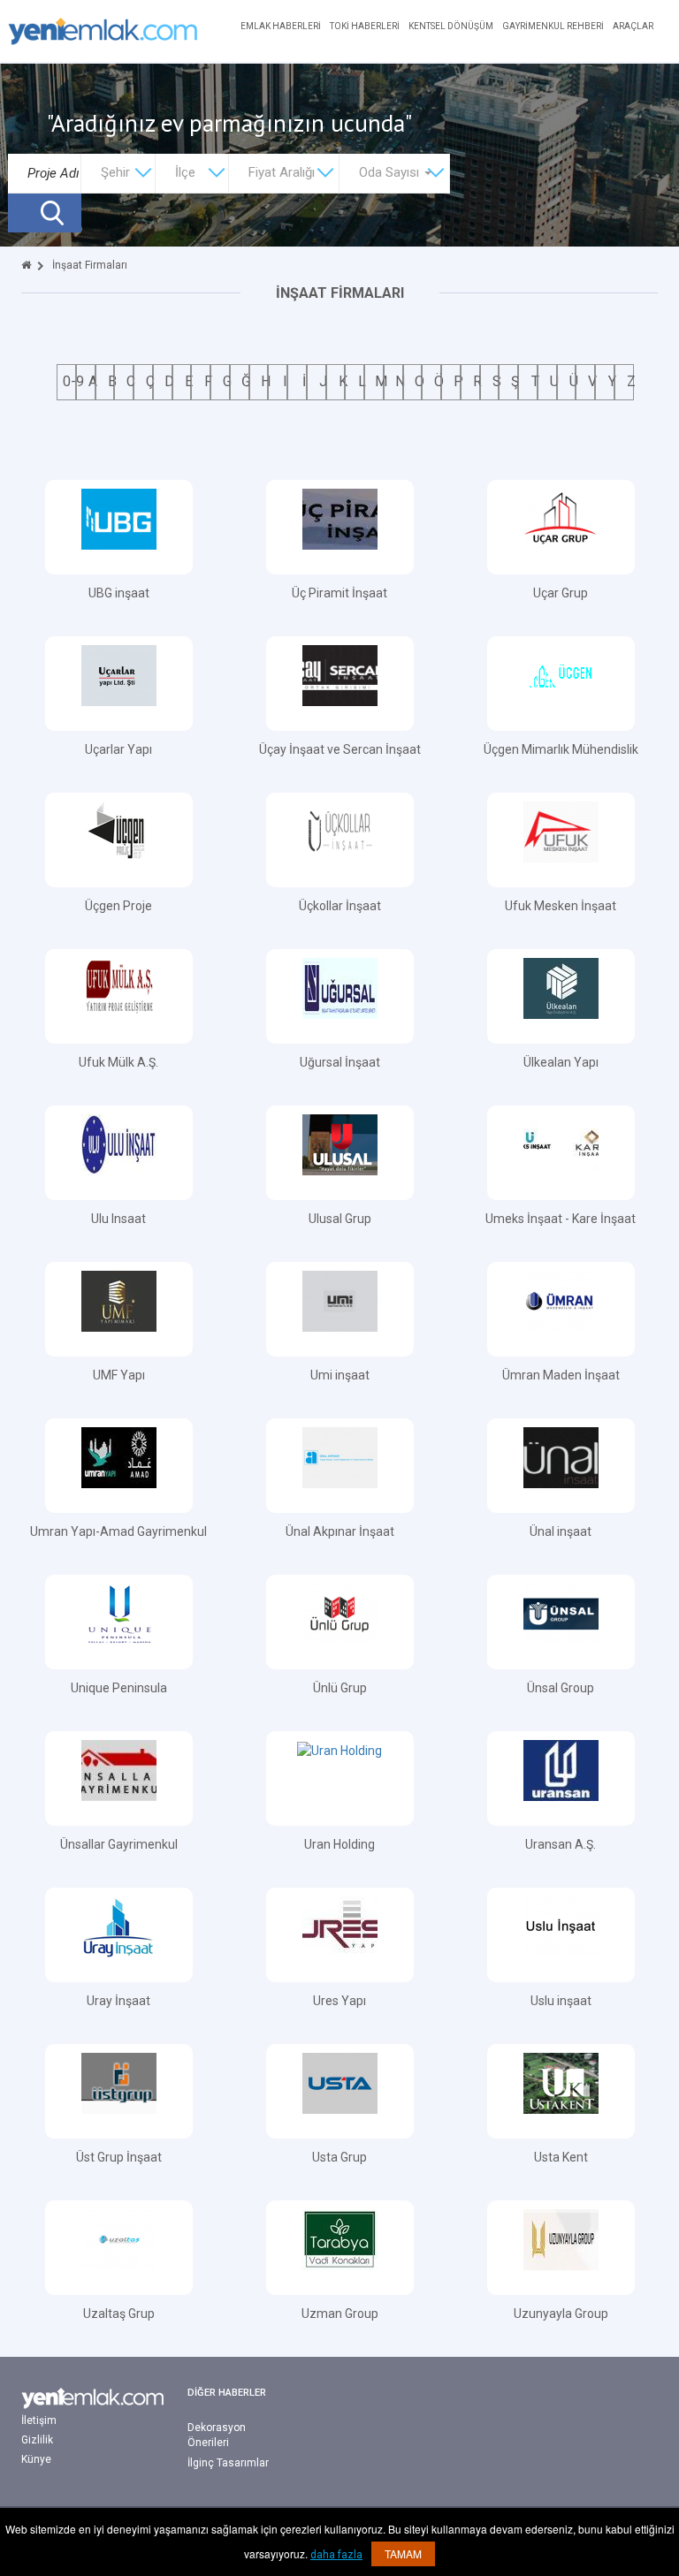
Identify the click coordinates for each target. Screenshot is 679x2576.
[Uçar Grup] (561, 518)
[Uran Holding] (339, 1750)
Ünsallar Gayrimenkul (119, 1844)
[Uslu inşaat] (561, 1926)
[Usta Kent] (561, 2082)
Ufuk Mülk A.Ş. (118, 1062)
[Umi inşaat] (340, 1300)
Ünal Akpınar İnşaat (340, 1531)
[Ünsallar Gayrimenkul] (119, 1769)
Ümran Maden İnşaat (561, 1375)
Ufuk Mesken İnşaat (561, 906)
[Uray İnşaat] (119, 1926)
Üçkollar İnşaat (340, 906)
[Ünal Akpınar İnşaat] (340, 1456)
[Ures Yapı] (340, 1926)
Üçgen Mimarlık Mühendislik (561, 749)
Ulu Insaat (118, 1219)
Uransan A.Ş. (561, 1844)
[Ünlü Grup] (340, 1613)
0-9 (73, 381)
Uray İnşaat (118, 2001)
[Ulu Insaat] (119, 1144)
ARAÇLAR (633, 26)
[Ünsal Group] (561, 1613)
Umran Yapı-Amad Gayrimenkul (118, 1531)
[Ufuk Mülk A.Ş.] (119, 987)
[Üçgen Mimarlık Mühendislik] (561, 674)
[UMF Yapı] (119, 1300)
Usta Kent (561, 2157)
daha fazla (336, 2555)
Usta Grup (339, 2157)
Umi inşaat (340, 1375)
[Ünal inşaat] (561, 1456)
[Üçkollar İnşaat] (340, 831)
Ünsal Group (561, 1688)
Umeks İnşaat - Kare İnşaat (561, 1219)
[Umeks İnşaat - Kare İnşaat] (561, 1144)
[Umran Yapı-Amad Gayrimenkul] (119, 1456)
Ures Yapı (339, 2001)
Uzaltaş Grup (119, 2314)
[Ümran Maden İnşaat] (561, 1300)
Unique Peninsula (119, 1688)
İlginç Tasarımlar (228, 2463)
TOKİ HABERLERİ (365, 26)
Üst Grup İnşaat (119, 2157)
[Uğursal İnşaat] (340, 987)
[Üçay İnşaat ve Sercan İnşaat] (340, 674)
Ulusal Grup (340, 1219)
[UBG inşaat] (119, 518)
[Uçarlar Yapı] (119, 674)
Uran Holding (339, 1844)
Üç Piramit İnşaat (339, 593)
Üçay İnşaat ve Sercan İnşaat (340, 749)
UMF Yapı (119, 1375)
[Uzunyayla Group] (561, 2238)
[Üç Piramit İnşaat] (340, 518)
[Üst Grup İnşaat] (119, 2082)
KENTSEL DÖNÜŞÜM (451, 26)
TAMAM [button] (403, 2553)
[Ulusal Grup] (340, 1144)
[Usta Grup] (340, 2082)
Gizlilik (37, 2440)
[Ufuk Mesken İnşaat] (561, 831)
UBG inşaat (119, 593)
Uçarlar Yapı (118, 749)
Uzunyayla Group (561, 2314)
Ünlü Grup (340, 1688)
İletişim (39, 2420)
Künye (36, 2459)
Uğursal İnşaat (340, 1062)
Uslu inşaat (561, 2001)
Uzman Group (340, 2314)
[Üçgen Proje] (119, 831)
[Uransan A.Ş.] (561, 1769)
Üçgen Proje (118, 906)
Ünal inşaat (561, 1531)
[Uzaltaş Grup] (119, 2238)
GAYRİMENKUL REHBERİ (553, 26)
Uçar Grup (561, 593)
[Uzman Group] (340, 2238)
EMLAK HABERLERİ (281, 26)
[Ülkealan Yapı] (561, 987)
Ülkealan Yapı (561, 1062)
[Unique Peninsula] (119, 1613)
